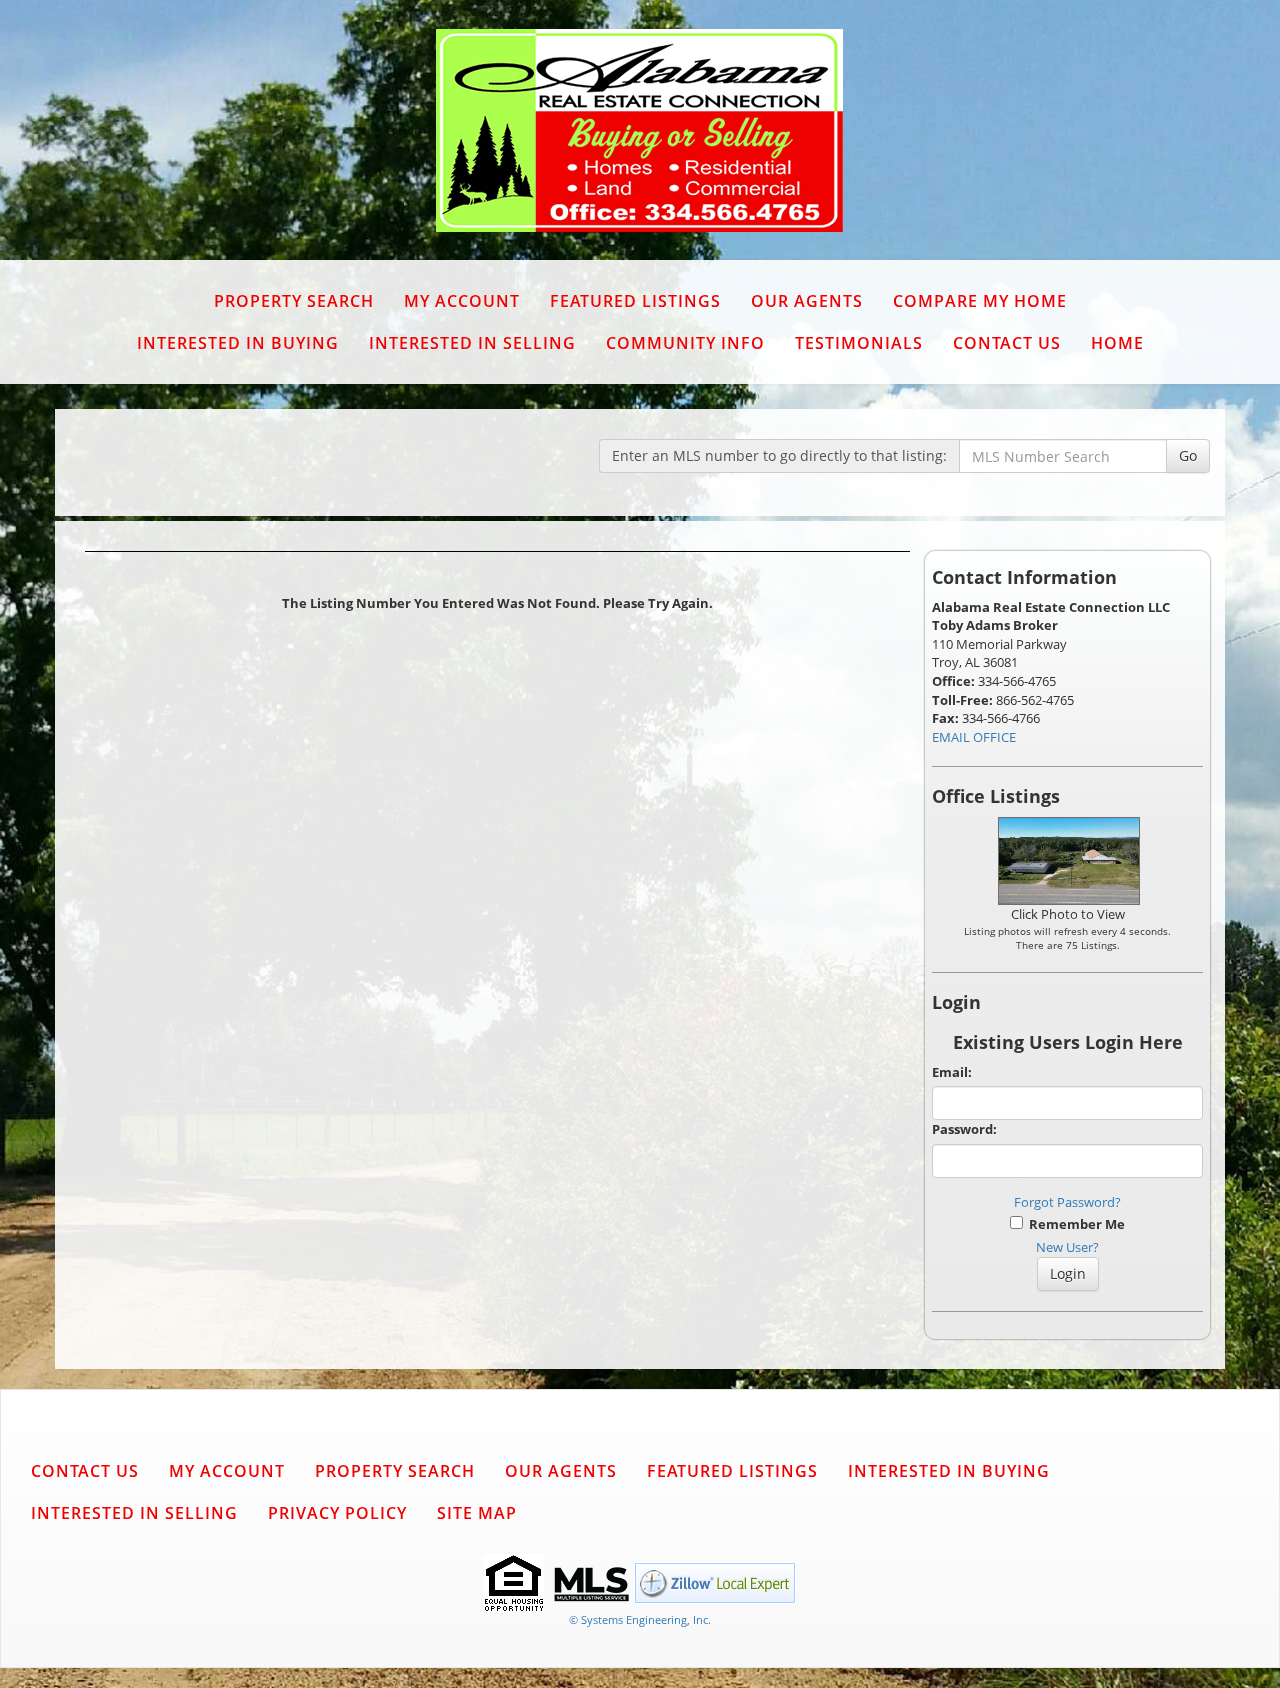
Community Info (685, 343)
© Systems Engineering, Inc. (640, 1619)
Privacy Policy (337, 1513)
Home (1117, 343)
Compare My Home (980, 301)
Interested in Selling (472, 343)
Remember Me (1074, 1224)
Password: (964, 1129)
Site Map (477, 1513)
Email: (952, 1072)
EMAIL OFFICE (974, 737)
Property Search (294, 301)
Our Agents (807, 301)
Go (1188, 455)
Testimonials (859, 343)
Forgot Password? (1067, 1202)
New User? (1067, 1247)
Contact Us (1007, 343)
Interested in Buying (238, 343)
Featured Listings (635, 301)
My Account (462, 301)
